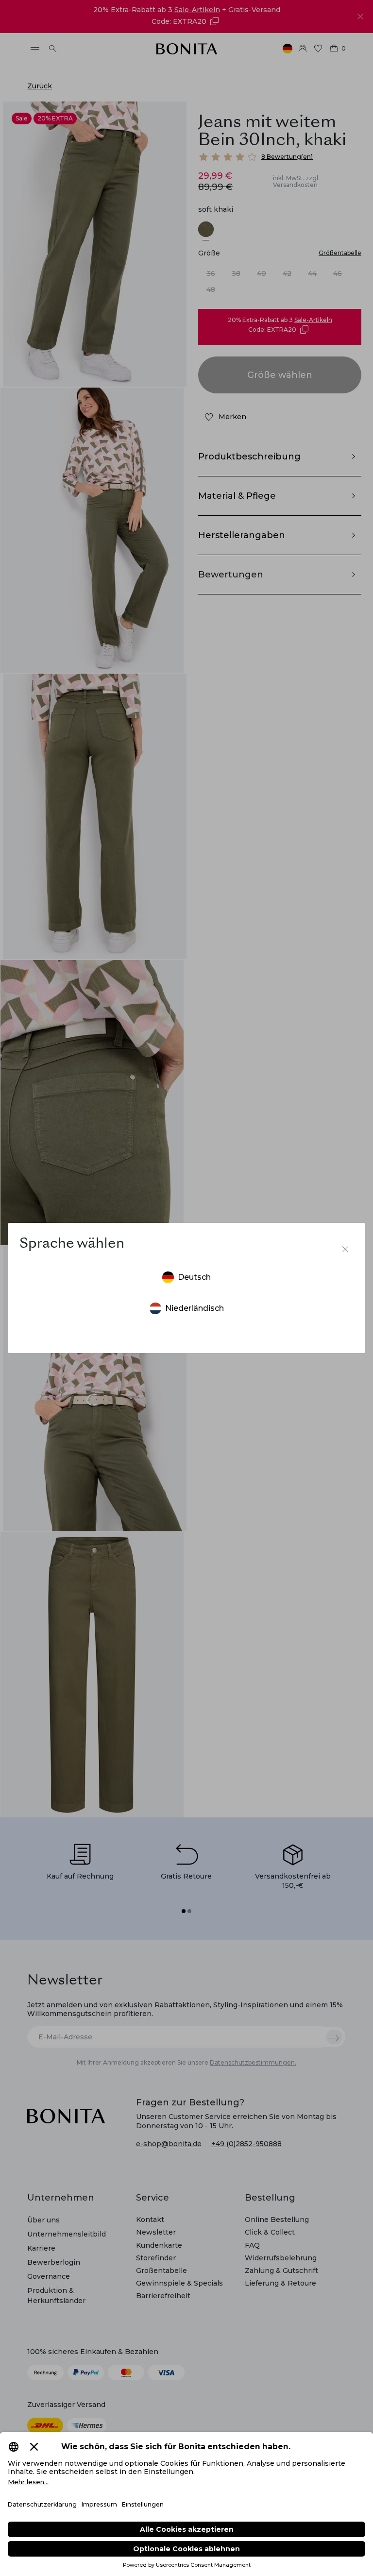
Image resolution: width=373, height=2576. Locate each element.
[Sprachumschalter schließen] (345, 1249)
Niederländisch (195, 1308)
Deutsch (194, 1277)
